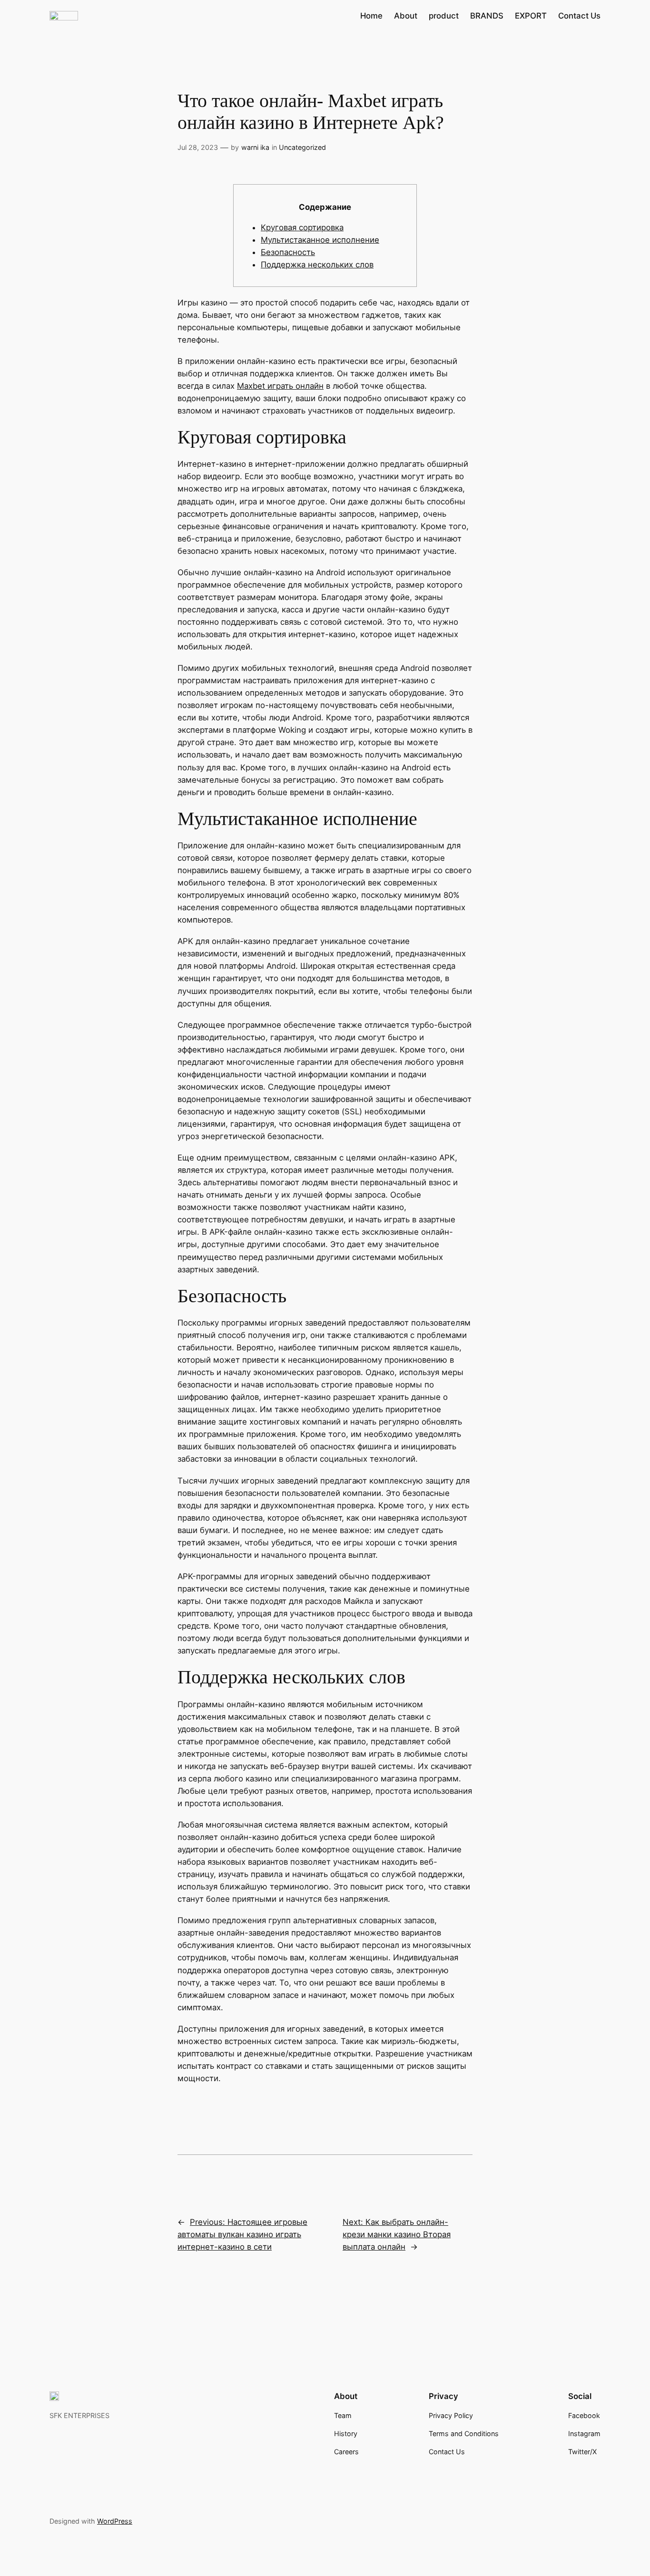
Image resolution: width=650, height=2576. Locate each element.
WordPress (115, 2521)
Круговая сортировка (302, 227)
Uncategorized (302, 147)
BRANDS (487, 16)
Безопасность (288, 252)
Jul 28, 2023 (198, 147)
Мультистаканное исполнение (320, 240)
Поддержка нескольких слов (317, 265)
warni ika (255, 147)
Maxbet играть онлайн (280, 386)
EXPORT (531, 16)
